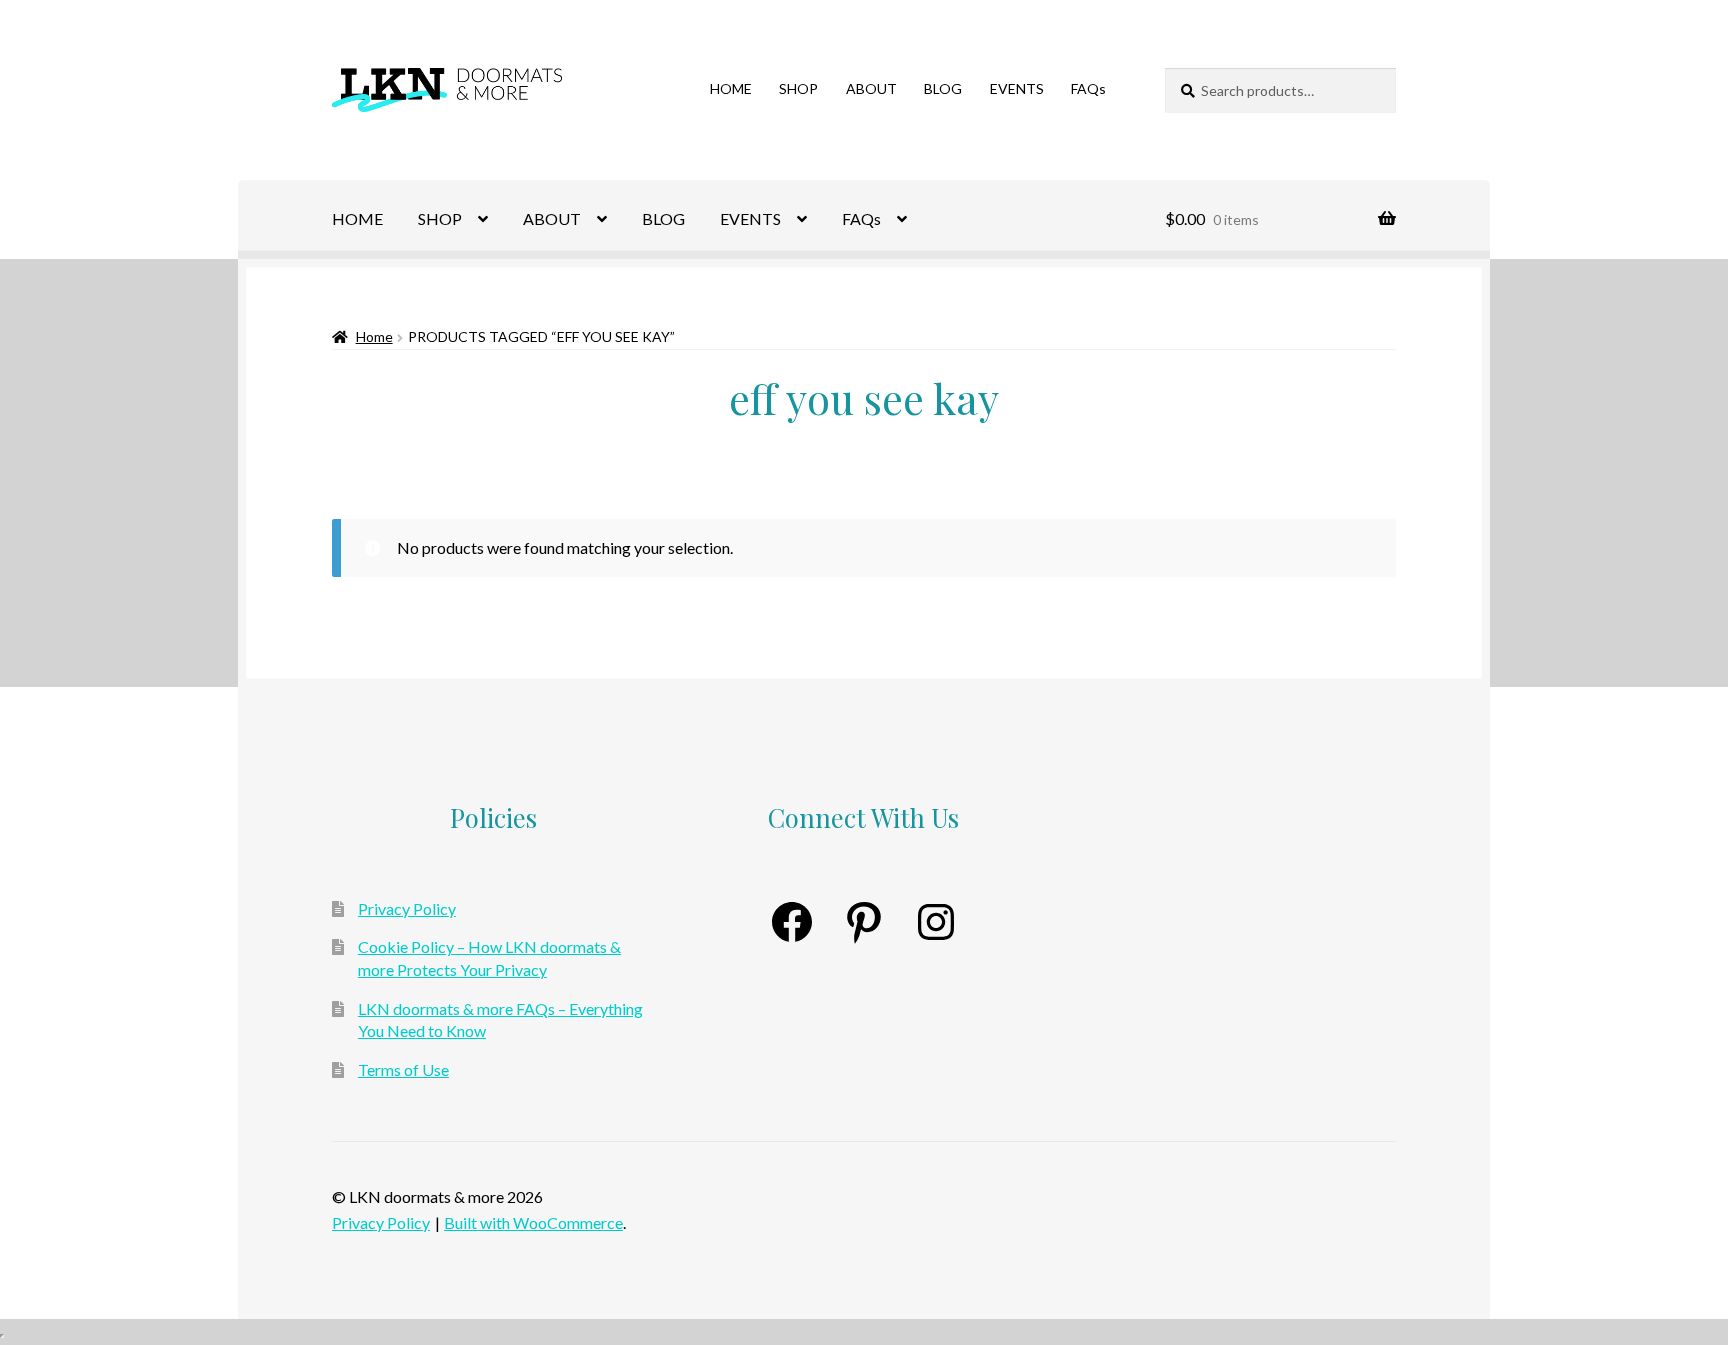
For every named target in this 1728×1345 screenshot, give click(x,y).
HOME (731, 88)
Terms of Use (403, 1069)
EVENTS (1017, 88)
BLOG (943, 88)
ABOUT (871, 88)
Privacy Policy (407, 908)
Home (374, 336)
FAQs (1088, 88)
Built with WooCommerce (533, 1222)
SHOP (798, 88)
